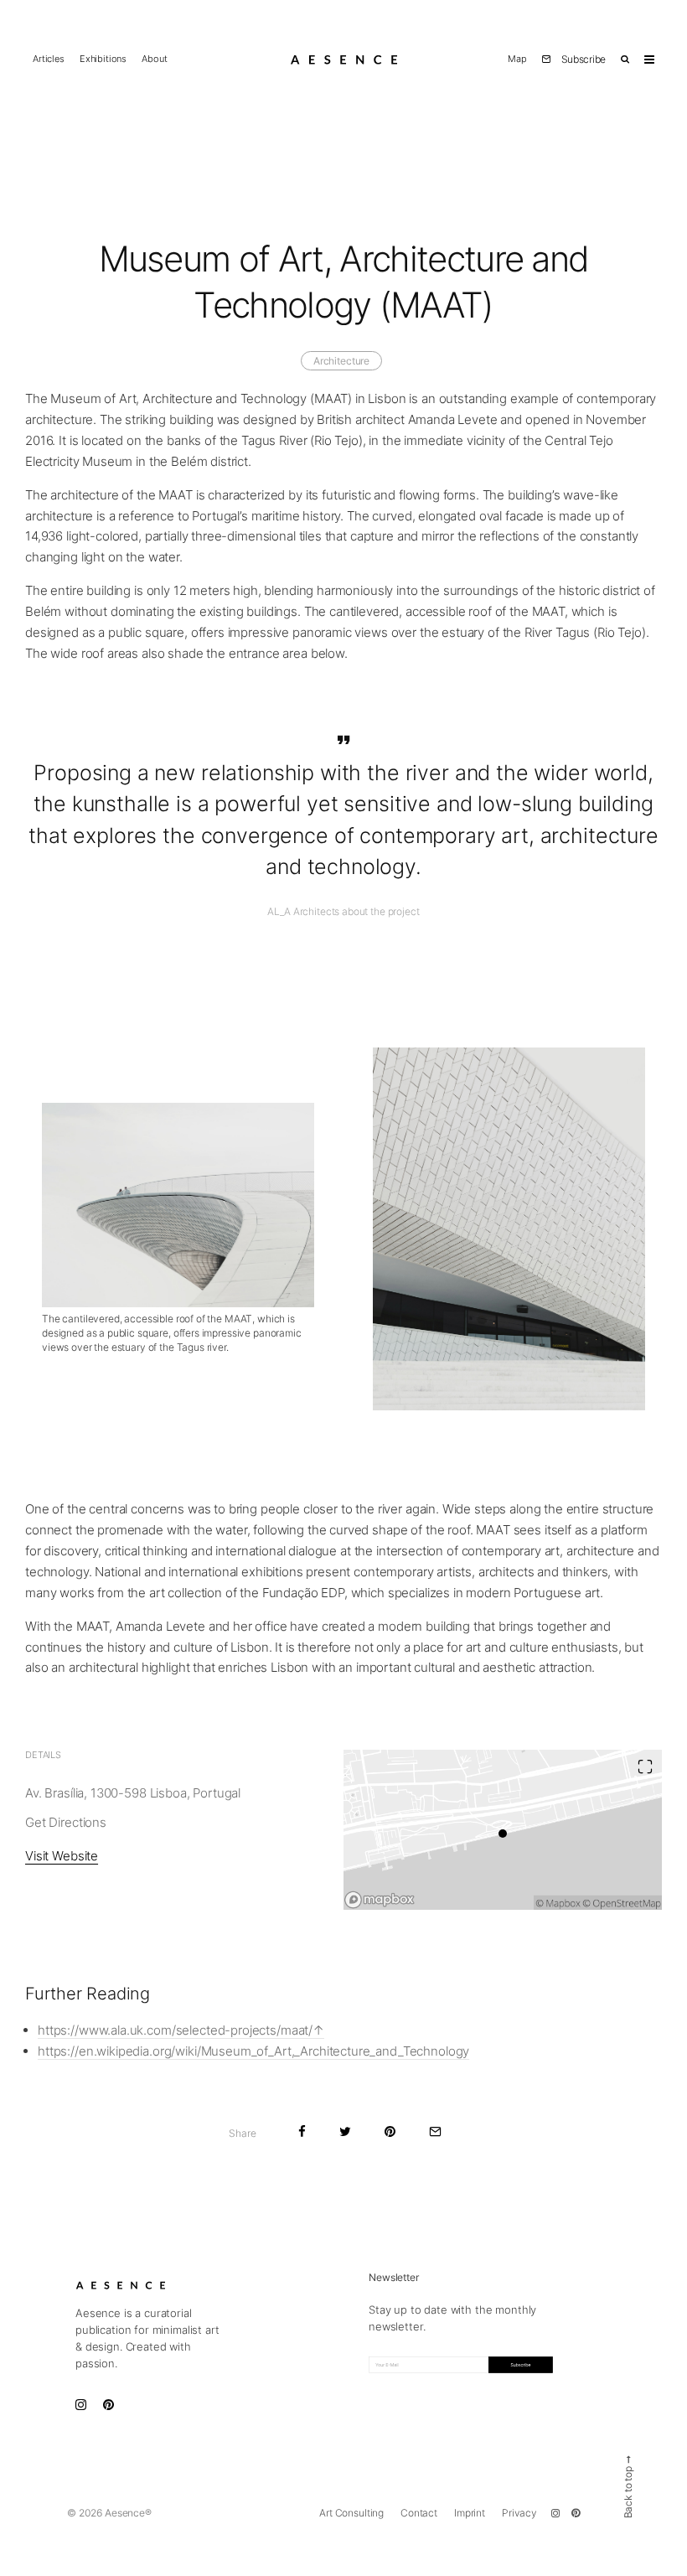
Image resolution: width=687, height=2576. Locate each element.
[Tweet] (345, 2131)
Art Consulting (351, 2513)
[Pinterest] (576, 2513)
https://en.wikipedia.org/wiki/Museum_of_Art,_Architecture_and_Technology (253, 2051)
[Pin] (390, 2131)
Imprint (470, 2513)
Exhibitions (103, 59)
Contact (419, 2513)
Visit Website (62, 1856)
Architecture (341, 361)
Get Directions (66, 1822)
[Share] (302, 2131)
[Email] (435, 2131)
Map (517, 59)
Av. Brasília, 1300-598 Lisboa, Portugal (133, 1793)
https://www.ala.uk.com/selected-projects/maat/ (175, 2030)
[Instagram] (555, 2513)
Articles (49, 59)
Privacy (519, 2513)
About (154, 59)
